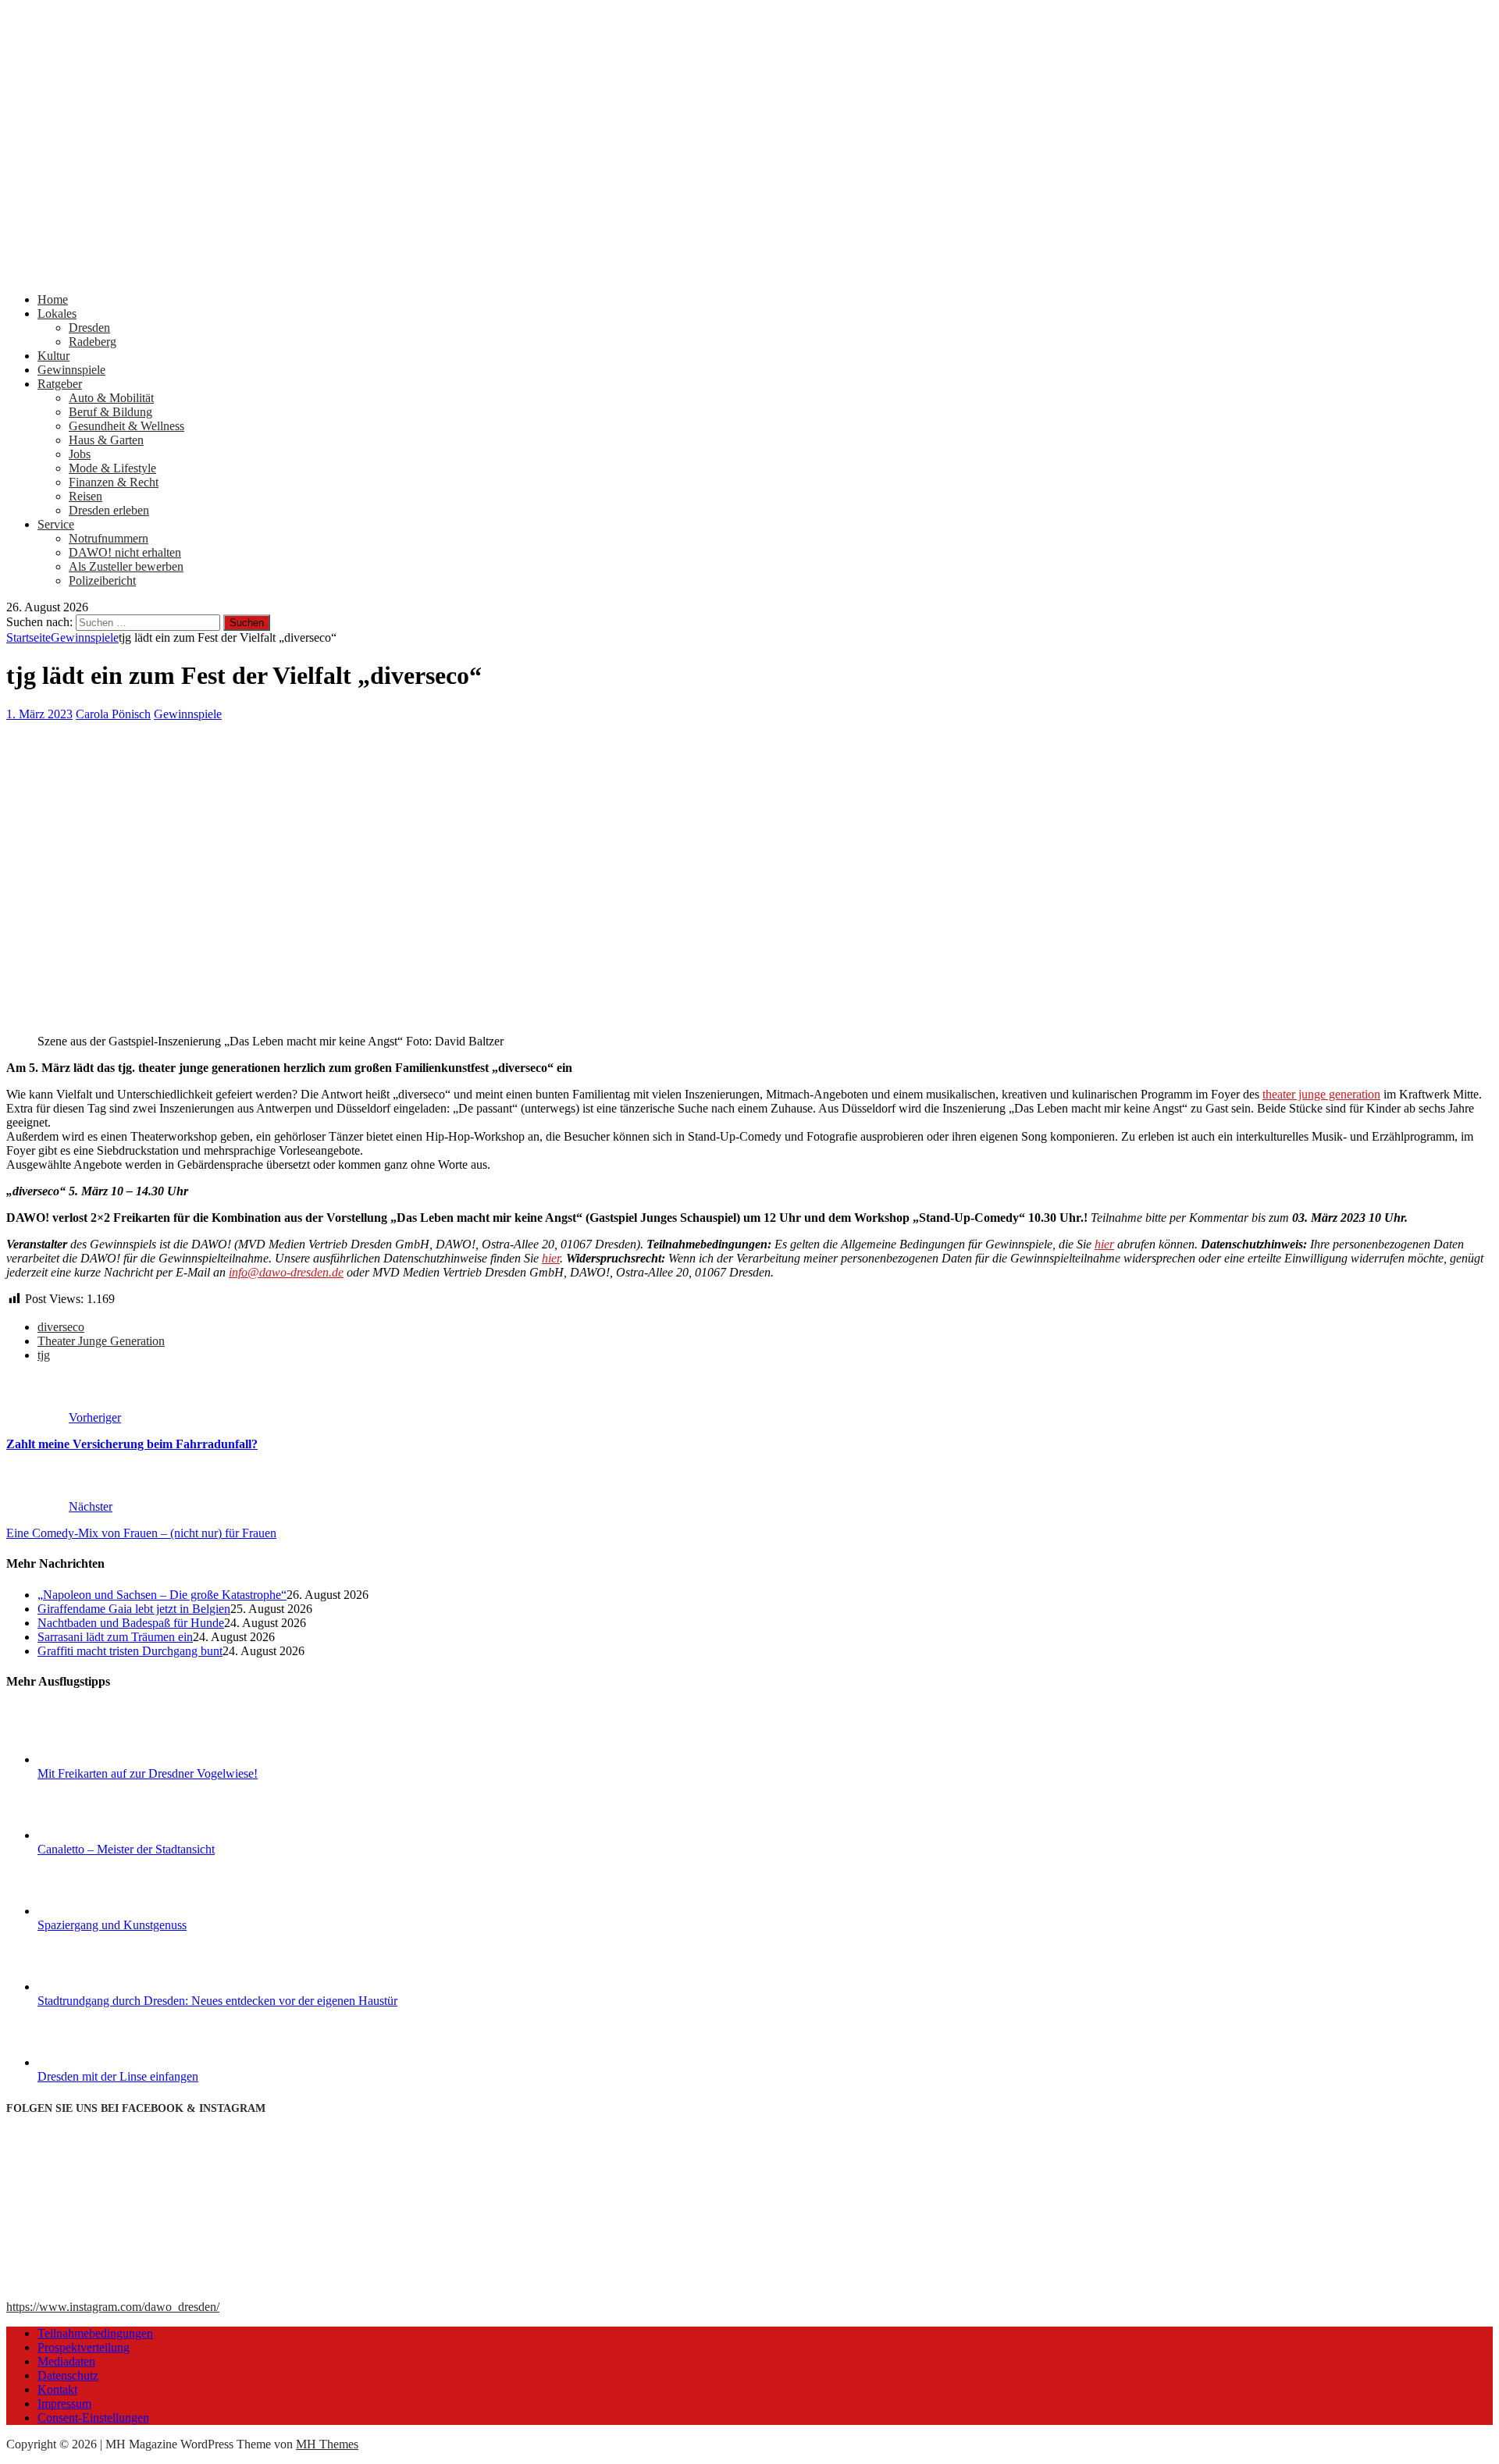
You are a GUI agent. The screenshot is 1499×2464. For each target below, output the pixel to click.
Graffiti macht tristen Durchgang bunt (130, 1651)
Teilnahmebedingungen (95, 2333)
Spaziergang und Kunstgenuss (112, 1925)
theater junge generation (1321, 1094)
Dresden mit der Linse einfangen (118, 2076)
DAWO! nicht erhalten (125, 552)
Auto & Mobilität (111, 398)
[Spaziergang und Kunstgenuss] (96, 1911)
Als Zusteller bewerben (126, 566)
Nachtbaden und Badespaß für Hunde (131, 1623)
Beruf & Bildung (110, 412)
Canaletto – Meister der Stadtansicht (126, 1849)
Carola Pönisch (113, 714)
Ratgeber (60, 384)
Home (53, 299)
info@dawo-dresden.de (286, 1272)
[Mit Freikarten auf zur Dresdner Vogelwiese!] (96, 1759)
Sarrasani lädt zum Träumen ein (115, 1637)
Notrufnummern (109, 538)
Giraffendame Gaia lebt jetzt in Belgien (134, 1609)
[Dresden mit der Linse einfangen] (96, 2062)
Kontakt (57, 2389)
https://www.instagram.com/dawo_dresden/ (113, 2307)
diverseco (61, 1327)
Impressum (64, 2403)
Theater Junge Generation (101, 1341)
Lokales (57, 313)
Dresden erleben (109, 510)
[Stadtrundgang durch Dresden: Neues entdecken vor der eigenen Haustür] (96, 1987)
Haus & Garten (106, 440)
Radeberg (93, 342)
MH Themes (327, 2444)
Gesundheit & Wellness (126, 426)
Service (56, 524)
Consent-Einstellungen (93, 2418)
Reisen (85, 496)
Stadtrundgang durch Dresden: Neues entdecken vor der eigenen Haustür (217, 2001)
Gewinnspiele (71, 370)
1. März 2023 (39, 714)
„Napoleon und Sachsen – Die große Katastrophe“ (162, 1595)
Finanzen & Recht (114, 482)
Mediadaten (66, 2361)
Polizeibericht (102, 580)
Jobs (80, 454)
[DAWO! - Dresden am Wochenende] (592, 273)
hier (1104, 1244)
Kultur (53, 356)
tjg (44, 1355)
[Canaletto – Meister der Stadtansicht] (96, 1835)
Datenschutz (68, 2375)
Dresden (89, 328)
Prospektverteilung (84, 2347)
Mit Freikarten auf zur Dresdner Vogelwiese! (148, 1773)
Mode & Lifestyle (112, 468)
